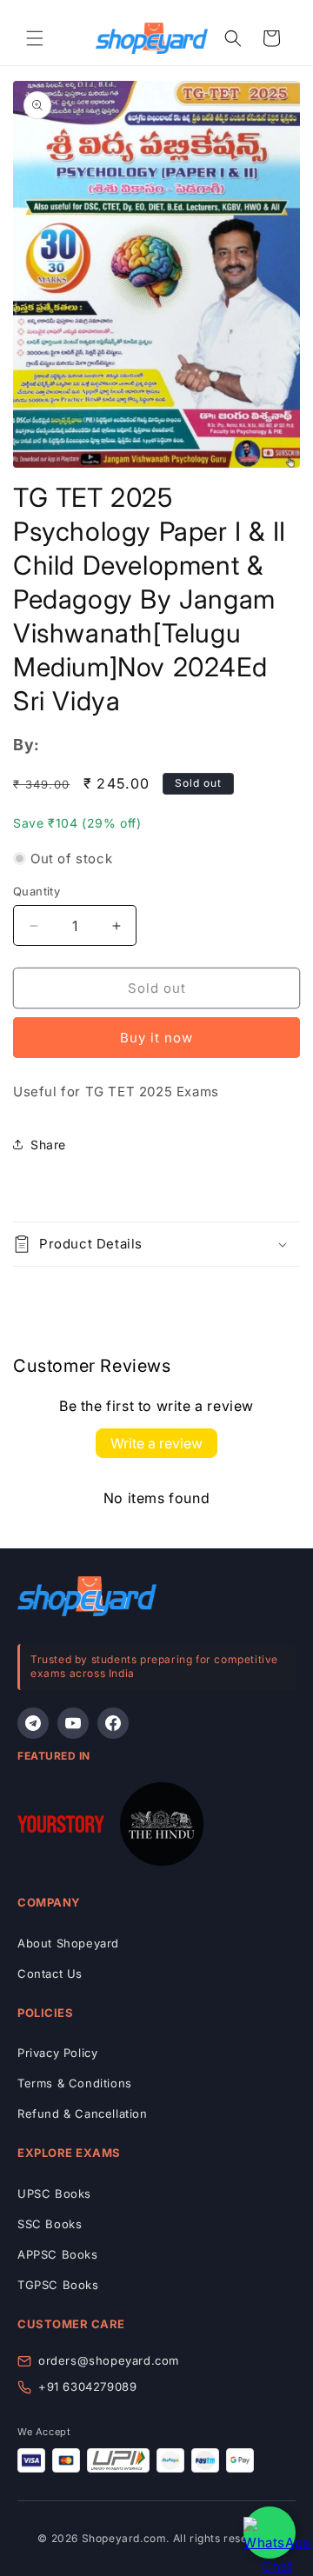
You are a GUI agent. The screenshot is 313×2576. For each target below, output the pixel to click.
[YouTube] (73, 1723)
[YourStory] (61, 1827)
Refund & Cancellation (83, 2113)
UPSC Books (54, 2193)
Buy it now (156, 1038)
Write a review (156, 1443)
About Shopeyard (68, 1943)
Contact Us (50, 1974)
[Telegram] (33, 1723)
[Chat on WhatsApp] (270, 2533)
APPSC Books (58, 2254)
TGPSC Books (58, 2285)
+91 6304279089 (87, 2386)
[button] (35, 38)
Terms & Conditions (75, 2083)
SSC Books (50, 2224)
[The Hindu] (162, 1827)
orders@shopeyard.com (109, 2360)
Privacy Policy (57, 2053)
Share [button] (48, 1145)
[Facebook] (113, 1723)
